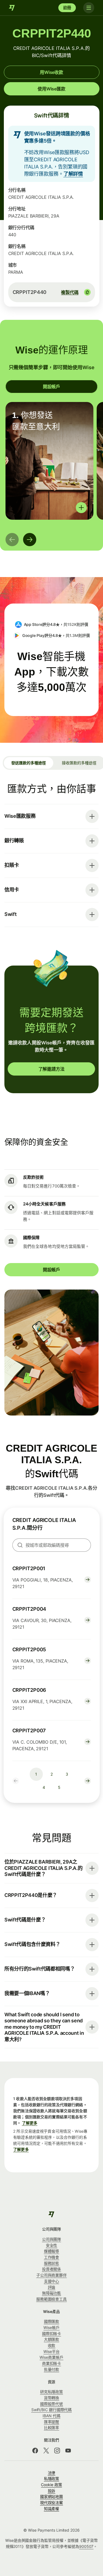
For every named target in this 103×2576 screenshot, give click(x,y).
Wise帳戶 (51, 2327)
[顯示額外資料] (81, 508)
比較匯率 (52, 2428)
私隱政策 (52, 2479)
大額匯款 (52, 2339)
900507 (86, 2546)
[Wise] (12, 8)
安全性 (52, 2245)
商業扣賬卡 (52, 2363)
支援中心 (52, 2281)
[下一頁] (30, 540)
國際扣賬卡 (52, 2334)
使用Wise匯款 (51, 89)
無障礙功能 (52, 2293)
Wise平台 (51, 2351)
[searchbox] (52, 1545)
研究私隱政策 (52, 2392)
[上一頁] (12, 540)
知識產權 (52, 2509)
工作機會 (52, 2257)
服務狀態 (52, 2263)
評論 (52, 2287)
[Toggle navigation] (89, 8)
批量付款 (52, 2369)
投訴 (52, 2491)
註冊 (67, 8)
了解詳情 (73, 174)
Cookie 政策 (51, 2485)
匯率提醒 (52, 2422)
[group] (49, 461)
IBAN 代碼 (51, 2416)
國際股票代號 (52, 2404)
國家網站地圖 (52, 2496)
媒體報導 (52, 2251)
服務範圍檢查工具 (51, 2299)
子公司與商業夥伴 (51, 2275)
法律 (52, 2473)
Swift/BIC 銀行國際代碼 (52, 2410)
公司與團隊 (52, 2239)
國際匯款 (52, 2321)
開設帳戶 (51, 387)
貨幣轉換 (52, 2398)
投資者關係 (52, 2269)
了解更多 (30, 2123)
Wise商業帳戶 (51, 2357)
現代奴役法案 (52, 2503)
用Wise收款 (51, 72)
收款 (52, 2345)
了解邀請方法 (51, 1069)
